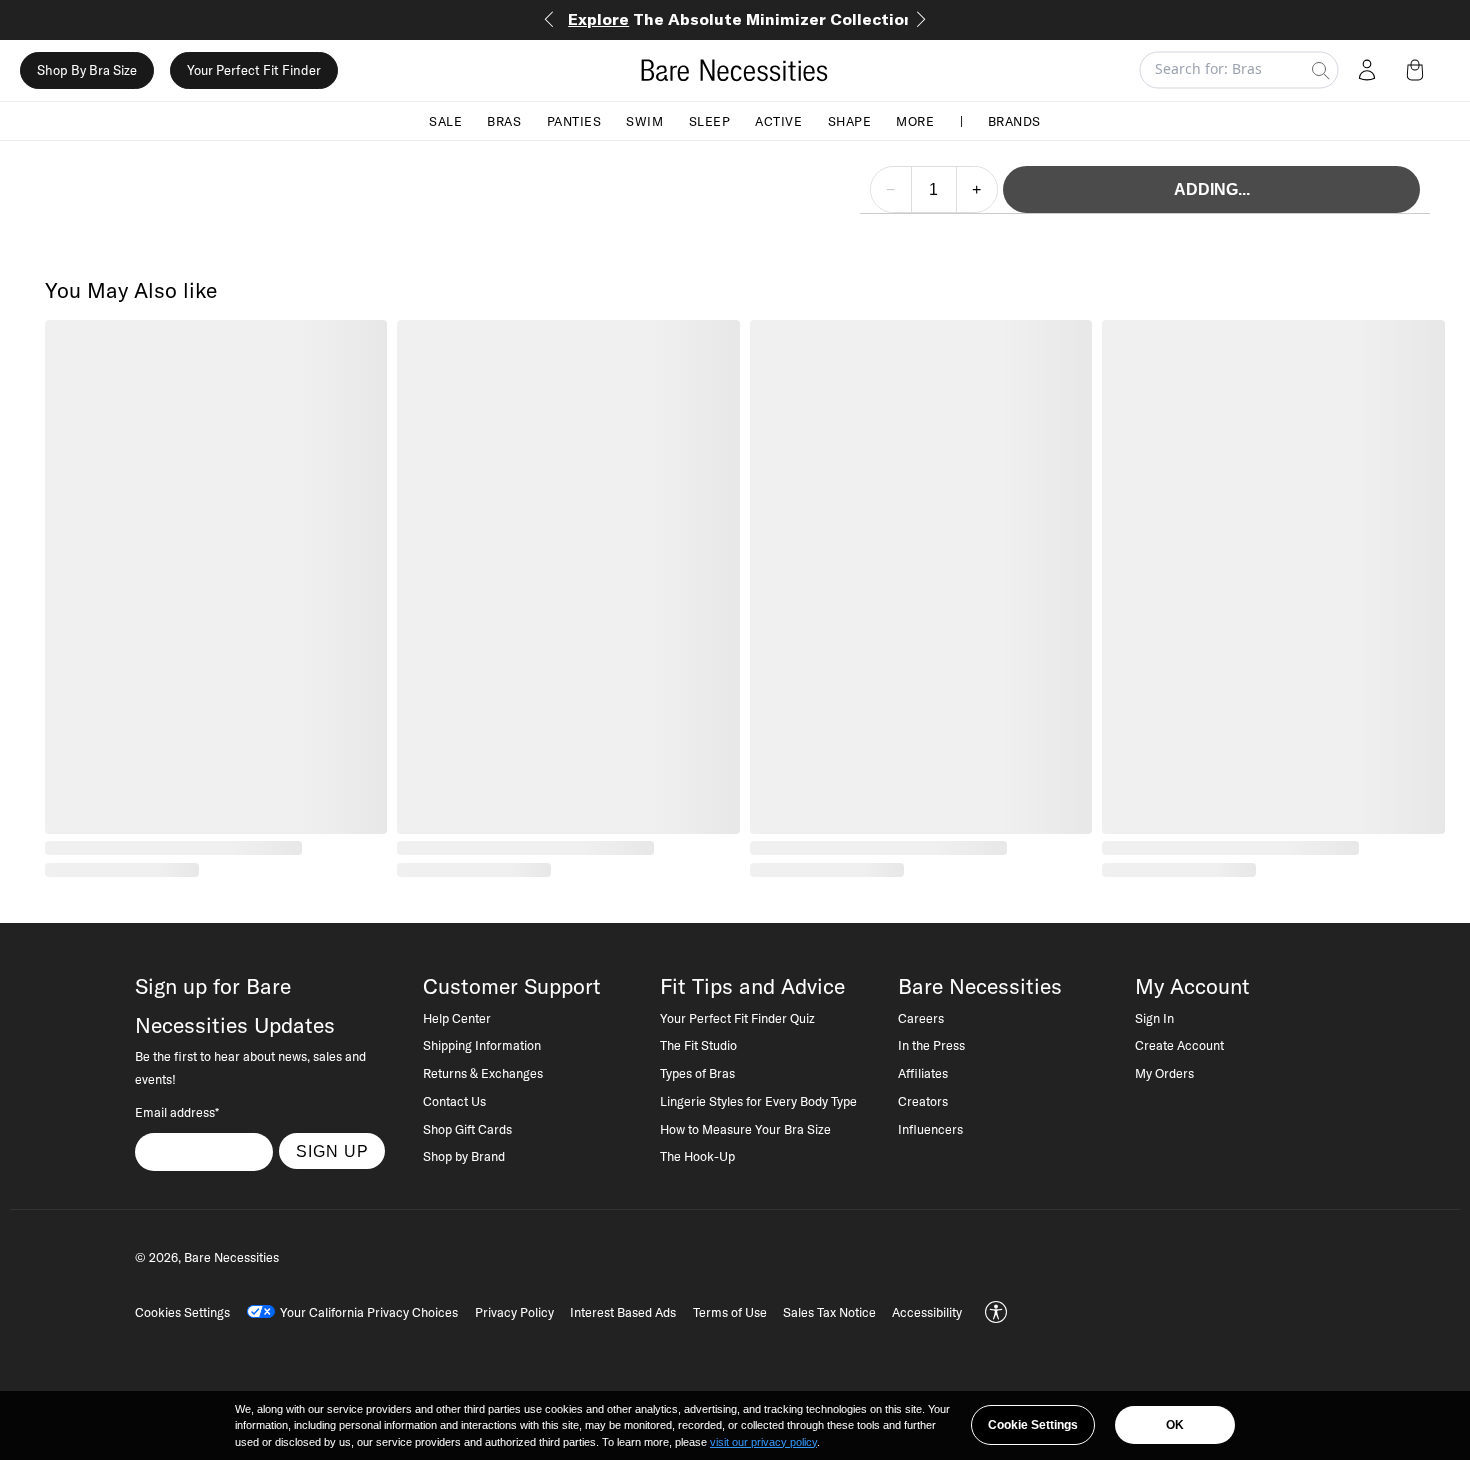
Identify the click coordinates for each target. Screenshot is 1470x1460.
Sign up (332, 1151)
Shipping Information (482, 1045)
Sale (445, 120)
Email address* (177, 1112)
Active (778, 120)
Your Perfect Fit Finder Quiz (737, 1018)
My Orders (1164, 1073)
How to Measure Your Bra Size (745, 1129)
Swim (644, 120)
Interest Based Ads (623, 1312)
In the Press (931, 1045)
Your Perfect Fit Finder (254, 70)
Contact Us (454, 1101)
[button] (1419, 70)
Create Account (1179, 1045)
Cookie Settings (1033, 1425)
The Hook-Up (697, 1156)
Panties (574, 120)
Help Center (457, 1018)
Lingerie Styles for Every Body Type (758, 1101)
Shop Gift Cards (467, 1129)
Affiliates (923, 1073)
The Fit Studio (698, 1045)
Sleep (710, 120)
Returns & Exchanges (483, 1073)
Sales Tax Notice (829, 1312)
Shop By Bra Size (87, 70)
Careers (921, 1018)
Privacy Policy (514, 1312)
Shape (850, 120)
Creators (923, 1101)
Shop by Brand (464, 1156)
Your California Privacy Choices (369, 1312)
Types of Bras (697, 1073)
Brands (1014, 120)
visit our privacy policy (763, 1442)
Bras (504, 120)
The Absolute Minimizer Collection (741, 19)
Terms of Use (730, 1312)
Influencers (930, 1129)
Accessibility (927, 1312)
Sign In (1154, 1018)
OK (1175, 1425)
